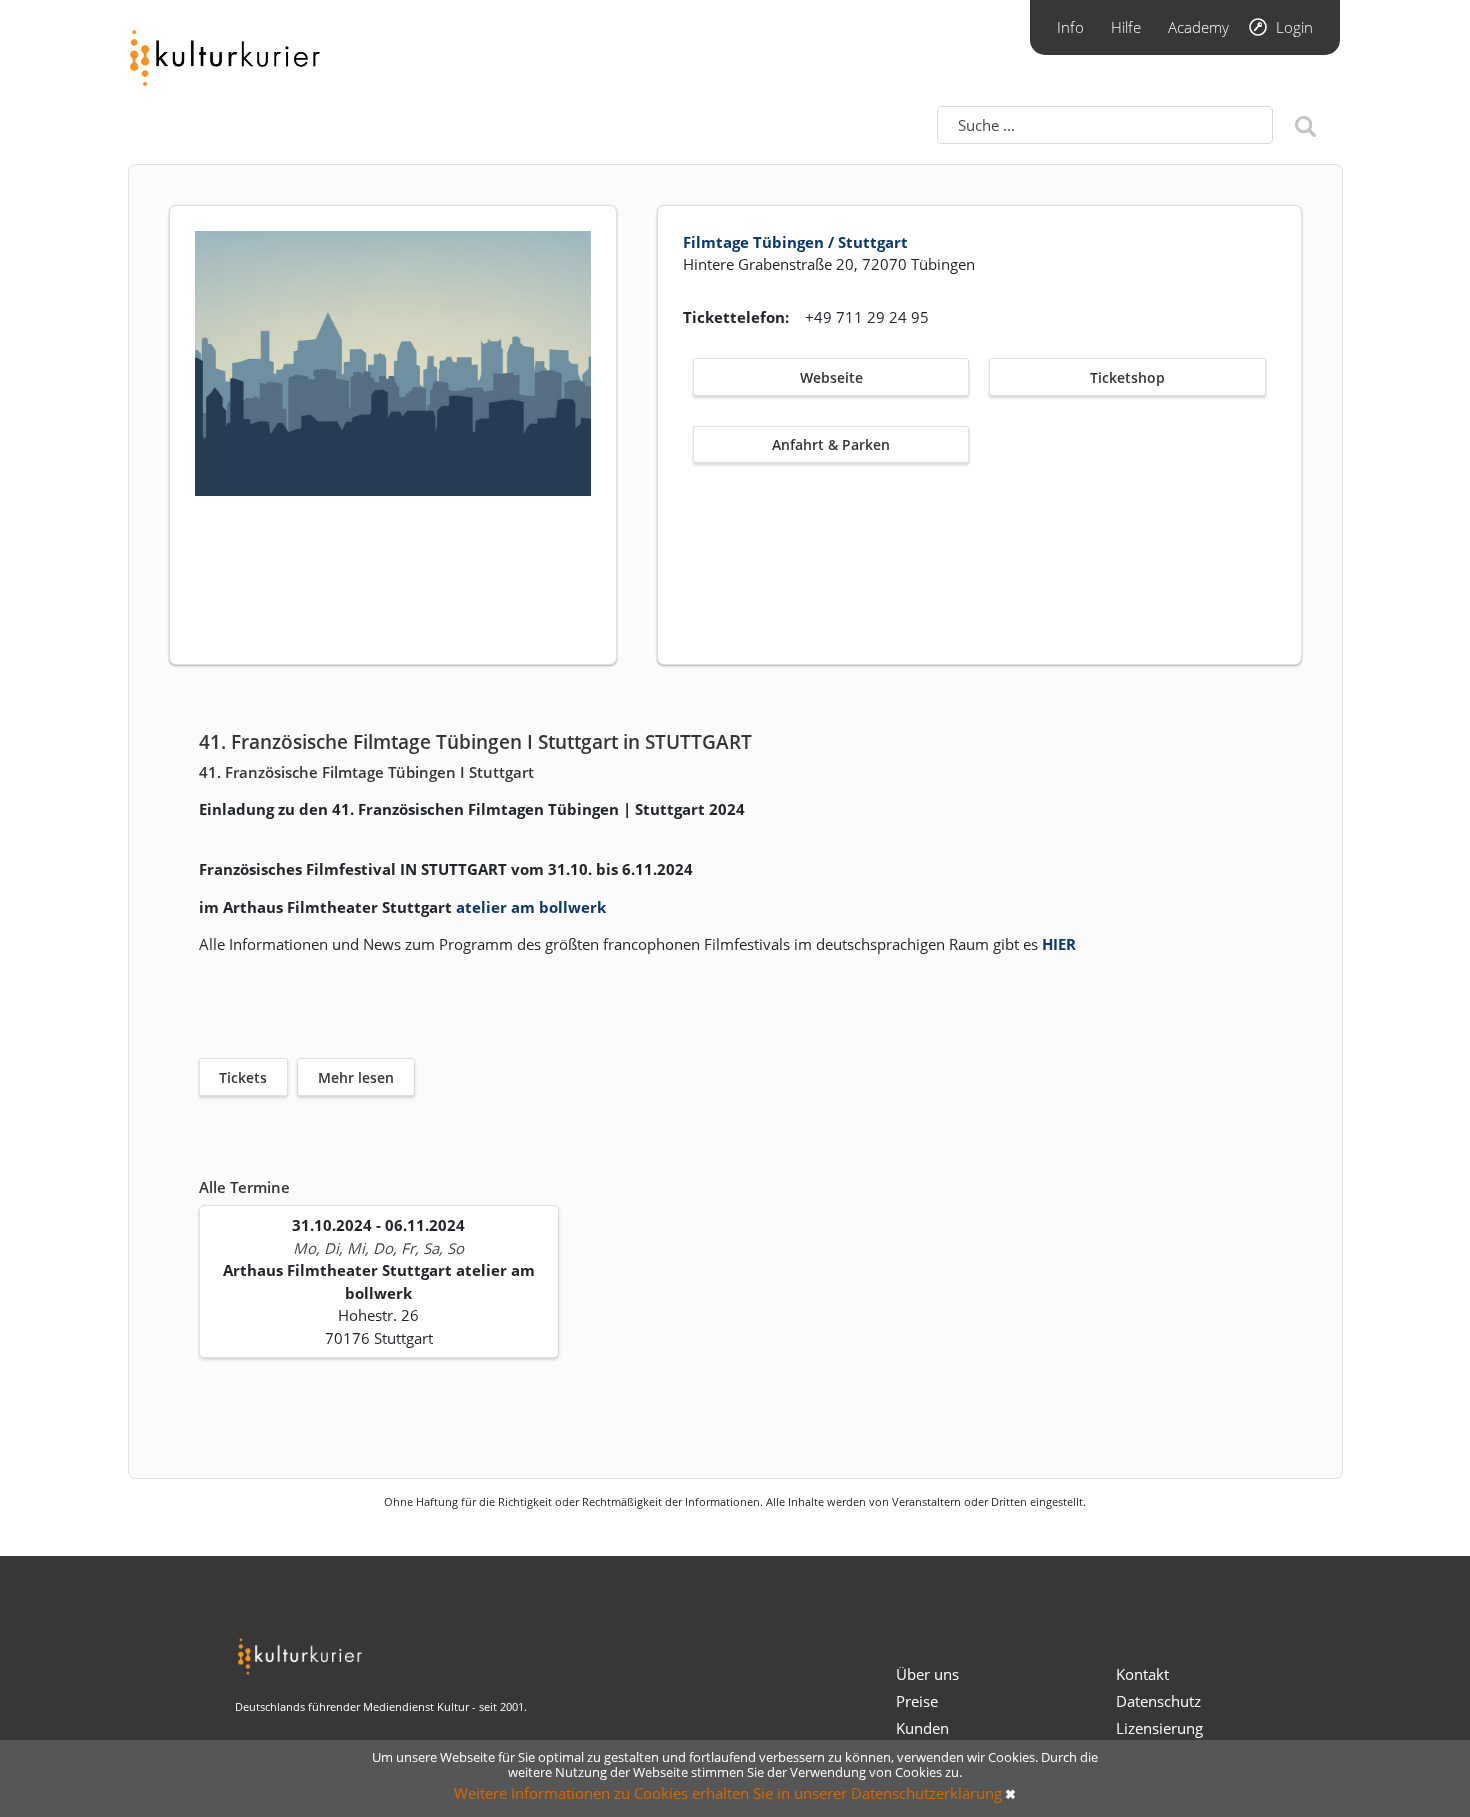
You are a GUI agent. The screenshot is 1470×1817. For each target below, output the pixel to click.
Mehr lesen (356, 1077)
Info (1070, 27)
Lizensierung (1159, 1728)
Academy (1198, 27)
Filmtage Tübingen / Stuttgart (795, 242)
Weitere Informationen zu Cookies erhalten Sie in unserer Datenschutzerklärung (728, 1793)
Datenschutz (1158, 1701)
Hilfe (1126, 27)
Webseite (831, 377)
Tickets (243, 1077)
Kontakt (1142, 1674)
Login (1294, 27)
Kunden (922, 1728)
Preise (917, 1701)
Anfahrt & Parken (831, 444)
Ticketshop (1127, 377)
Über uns (927, 1674)
